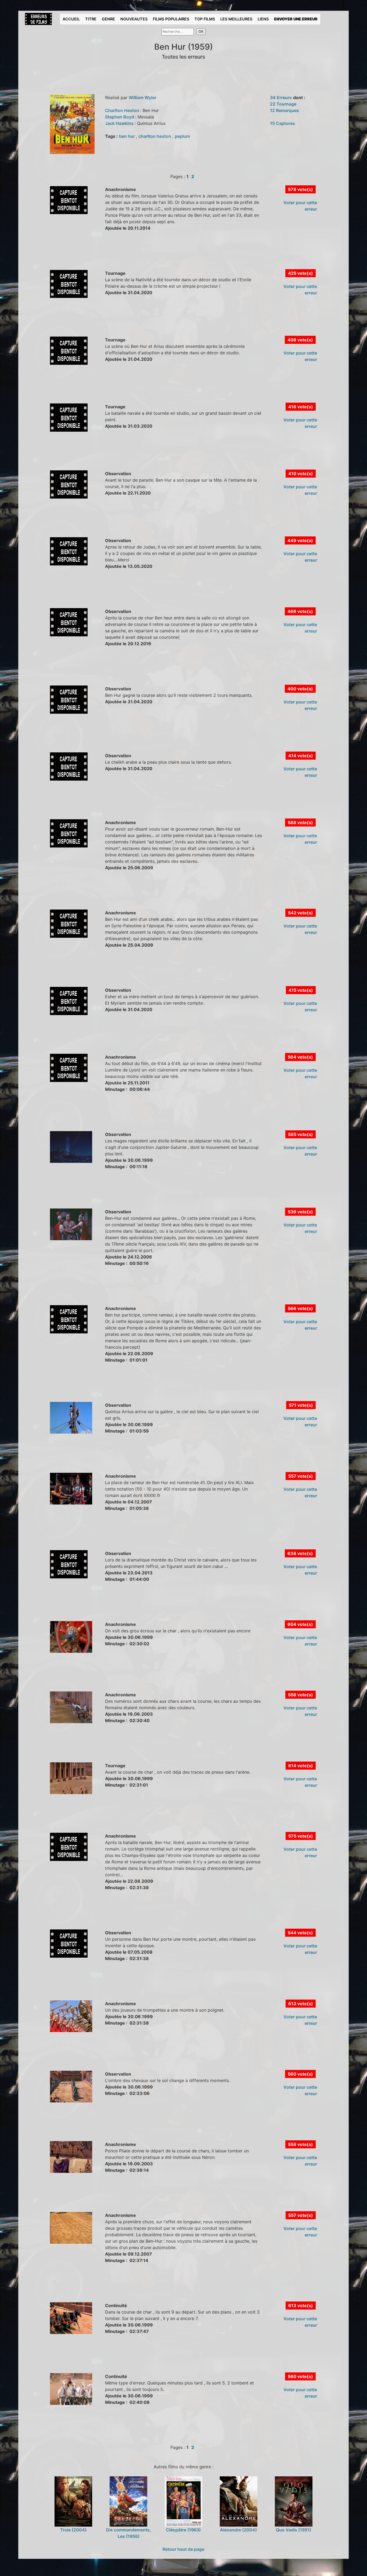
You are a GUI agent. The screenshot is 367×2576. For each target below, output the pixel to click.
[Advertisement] (120, 256)
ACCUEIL (71, 19)
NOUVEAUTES (134, 19)
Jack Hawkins (120, 123)
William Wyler (143, 98)
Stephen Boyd (120, 117)
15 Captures (283, 123)
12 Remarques (285, 110)
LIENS (263, 19)
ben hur (127, 136)
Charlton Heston (123, 110)
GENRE (108, 19)
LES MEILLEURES (236, 19)
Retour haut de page (183, 2549)
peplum (182, 136)
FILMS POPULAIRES (171, 19)
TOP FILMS (205, 19)
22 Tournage (283, 104)
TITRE (91, 19)
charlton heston (155, 136)
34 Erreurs (281, 98)
